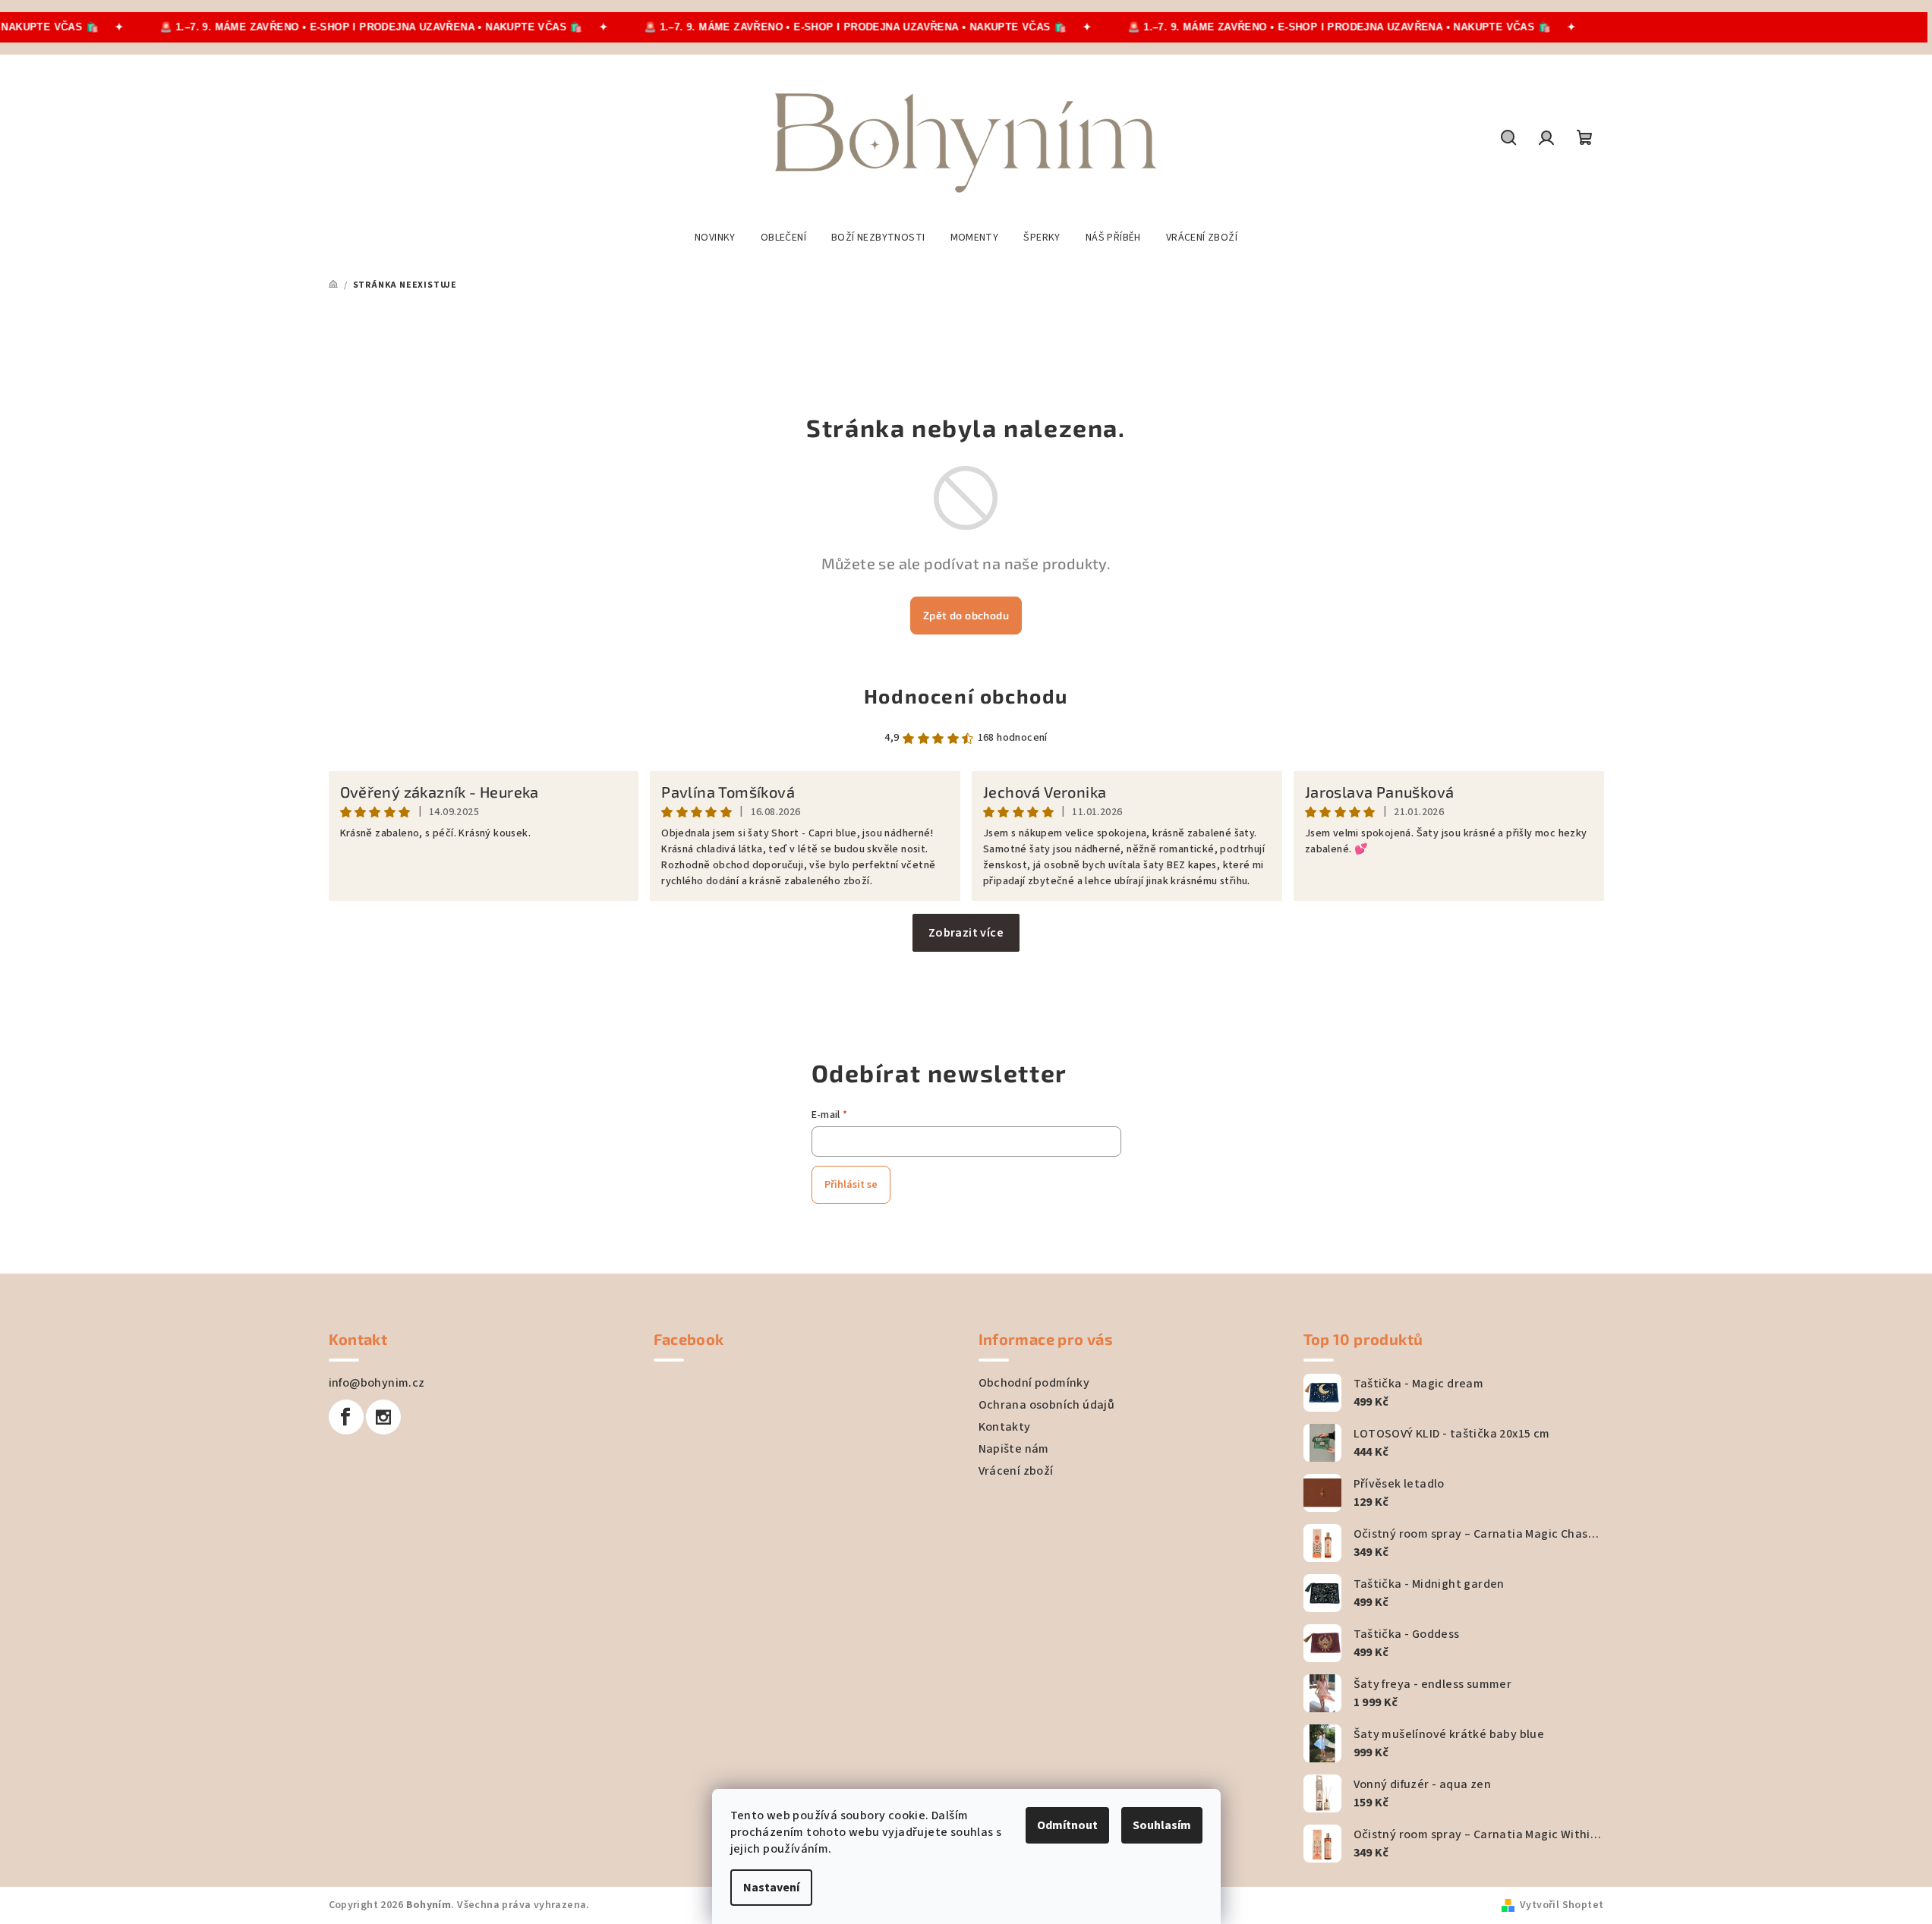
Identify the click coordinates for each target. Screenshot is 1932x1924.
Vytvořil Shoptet (1562, 1905)
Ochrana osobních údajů (1047, 1405)
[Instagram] (383, 1417)
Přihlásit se (851, 1185)
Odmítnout (1067, 1825)
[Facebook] (346, 1417)
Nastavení (771, 1888)
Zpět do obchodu (966, 615)
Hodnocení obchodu (966, 696)
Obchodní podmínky (1034, 1383)
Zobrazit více (966, 933)
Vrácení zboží (1016, 1471)
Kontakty (1005, 1427)
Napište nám (1014, 1449)
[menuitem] (715, 238)
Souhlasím (1162, 1825)
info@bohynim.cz (377, 1383)
